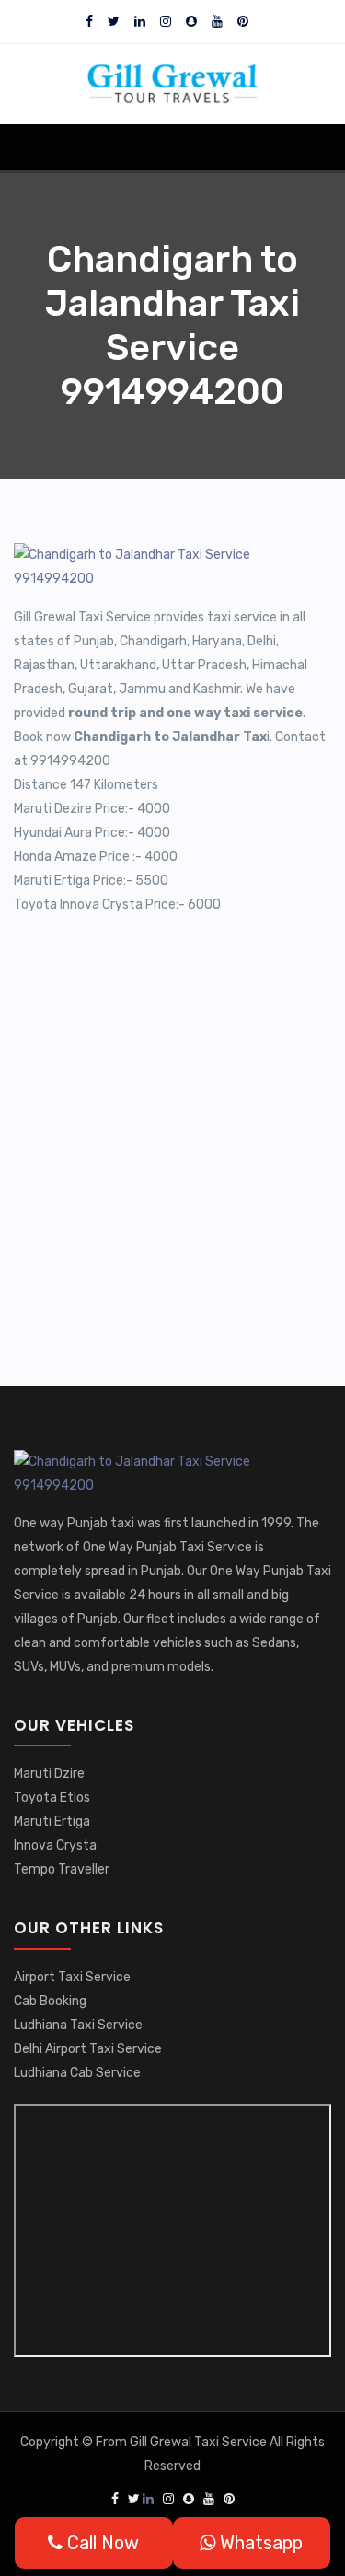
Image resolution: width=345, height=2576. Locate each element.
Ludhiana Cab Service (77, 2073)
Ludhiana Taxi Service (78, 2025)
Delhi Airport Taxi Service (88, 2049)
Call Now (101, 2543)
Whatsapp (259, 2543)
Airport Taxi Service (72, 1977)
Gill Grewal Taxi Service (200, 2442)
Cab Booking (50, 2001)
